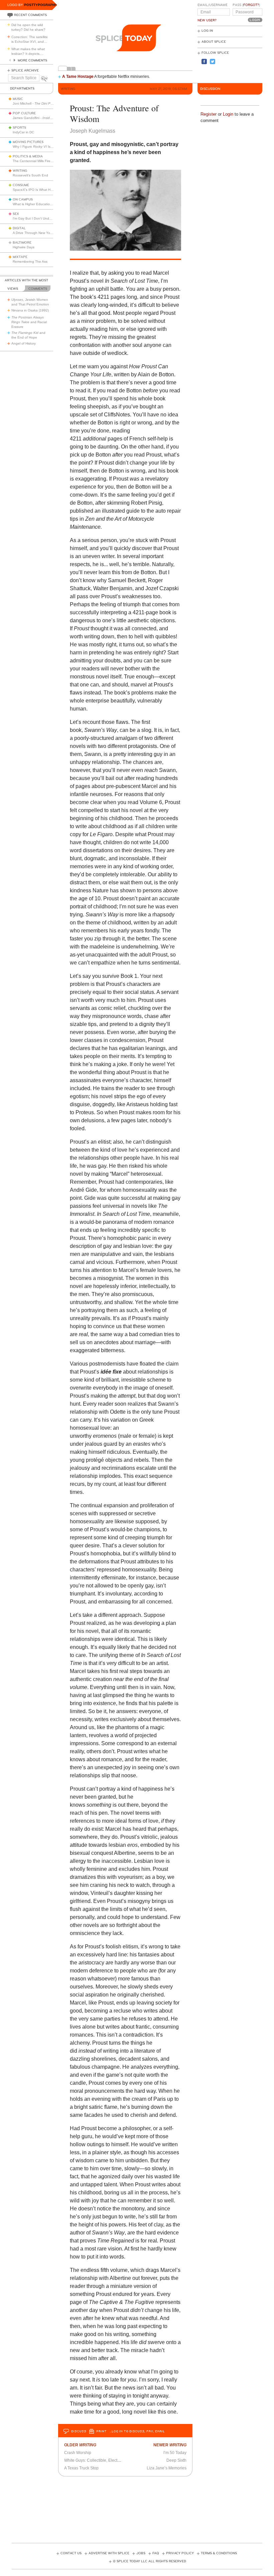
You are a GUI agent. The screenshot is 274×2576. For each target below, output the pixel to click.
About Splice (214, 42)
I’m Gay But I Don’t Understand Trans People (48, 218)
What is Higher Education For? (36, 204)
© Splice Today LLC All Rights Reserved (150, 2561)
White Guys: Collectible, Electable (95, 2460)
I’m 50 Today (175, 2453)
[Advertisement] (137, 2507)
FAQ (156, 2553)
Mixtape (20, 257)
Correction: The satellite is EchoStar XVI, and (30, 39)
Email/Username (213, 5)
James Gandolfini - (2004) (52, 118)
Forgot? (251, 5)
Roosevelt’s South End (30, 175)
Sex (16, 214)
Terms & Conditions (219, 2553)
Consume (21, 185)
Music (18, 99)
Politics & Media (28, 156)
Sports (19, 128)
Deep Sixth (176, 2460)
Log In (207, 31)
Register (209, 114)
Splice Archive (25, 71)
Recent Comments (30, 15)
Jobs (141, 2553)
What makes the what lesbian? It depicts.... (28, 51)
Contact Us (71, 2553)
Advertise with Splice (109, 2553)
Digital (19, 228)
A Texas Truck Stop (81, 2468)
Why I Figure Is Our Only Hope (44, 147)
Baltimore (22, 243)
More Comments (32, 60)
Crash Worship (78, 2453)
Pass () (246, 5)
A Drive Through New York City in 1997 (42, 233)
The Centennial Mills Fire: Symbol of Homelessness (52, 161)
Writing (20, 171)
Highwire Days (24, 247)
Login (228, 114)
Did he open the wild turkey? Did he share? (28, 27)
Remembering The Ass (30, 262)
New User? (207, 20)
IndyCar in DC (23, 132)
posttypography (41, 5)
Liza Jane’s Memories (167, 2468)
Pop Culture (24, 113)
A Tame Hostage (78, 77)
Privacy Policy (180, 2553)
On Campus (23, 200)
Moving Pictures (28, 142)
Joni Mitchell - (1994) (45, 103)
